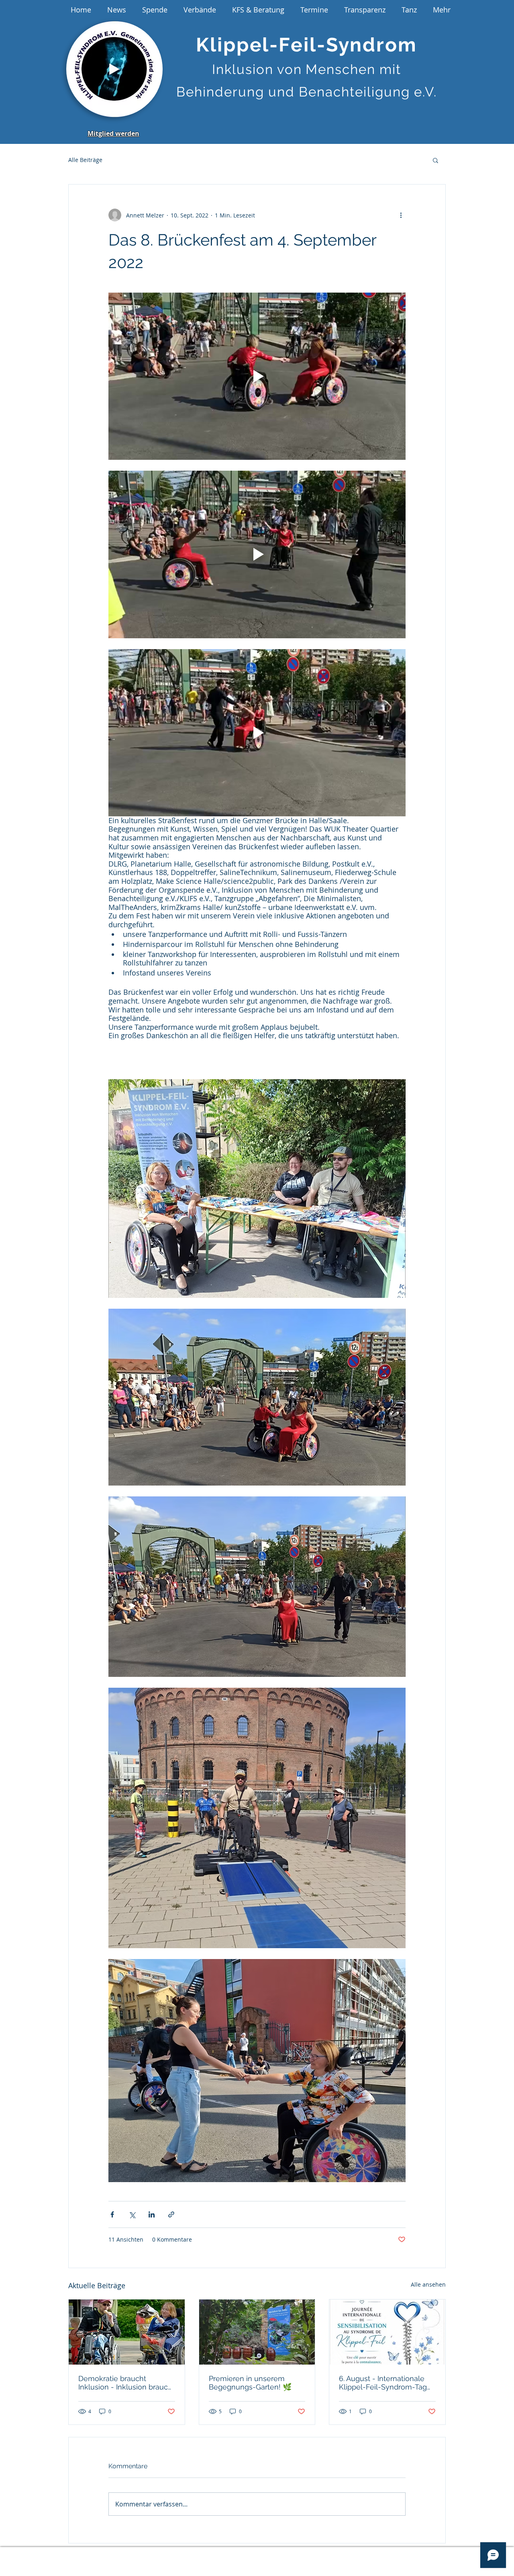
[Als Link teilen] (171, 2214)
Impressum (156, 2556)
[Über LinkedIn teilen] (152, 2214)
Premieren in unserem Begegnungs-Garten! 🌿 (250, 2383)
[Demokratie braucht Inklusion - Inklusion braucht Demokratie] (127, 2332)
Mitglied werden (113, 133)
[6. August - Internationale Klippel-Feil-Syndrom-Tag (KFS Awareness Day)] (387, 2332)
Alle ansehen (428, 2284)
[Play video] (257, 376)
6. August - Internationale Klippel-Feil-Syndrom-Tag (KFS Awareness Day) (383, 2383)
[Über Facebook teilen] (112, 2214)
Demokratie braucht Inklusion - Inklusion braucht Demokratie (126, 2383)
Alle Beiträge (85, 160)
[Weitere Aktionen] (401, 215)
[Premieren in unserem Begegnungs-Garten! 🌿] (257, 2332)
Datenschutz (204, 2556)
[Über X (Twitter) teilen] (132, 2214)
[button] (152, 109)
